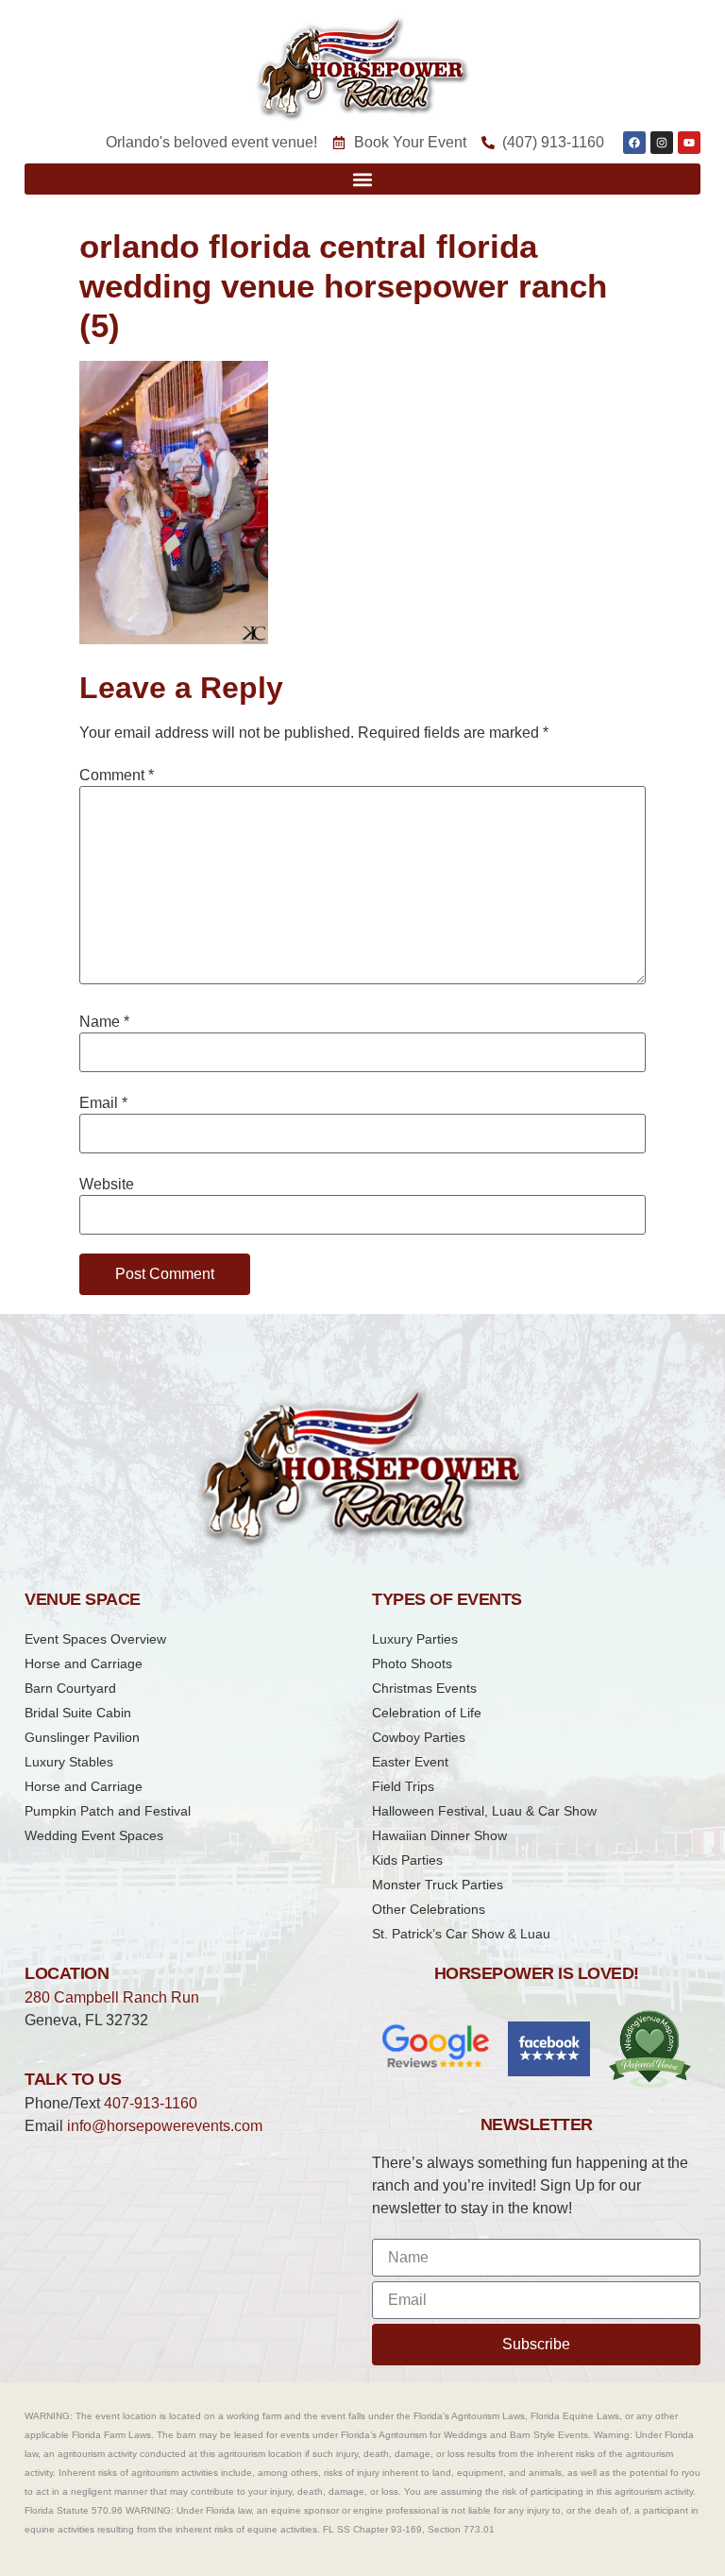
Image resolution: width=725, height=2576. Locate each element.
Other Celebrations (429, 1909)
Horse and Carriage (84, 1663)
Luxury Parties (415, 1639)
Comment (117, 776)
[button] (362, 179)
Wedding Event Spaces (94, 1835)
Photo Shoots (412, 1663)
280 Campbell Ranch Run (112, 1997)
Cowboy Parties (419, 1737)
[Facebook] (634, 143)
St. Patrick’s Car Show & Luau (461, 1934)
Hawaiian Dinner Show (439, 1835)
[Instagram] (662, 143)
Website (107, 1185)
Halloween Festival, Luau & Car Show (484, 1811)
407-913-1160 (151, 2103)
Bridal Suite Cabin (78, 1713)
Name (104, 1022)
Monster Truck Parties (438, 1885)
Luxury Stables (69, 1762)
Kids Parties (407, 1860)
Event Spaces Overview (95, 1639)
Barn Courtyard (70, 1688)
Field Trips (403, 1786)
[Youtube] (689, 143)
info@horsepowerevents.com (165, 2126)
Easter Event (410, 1762)
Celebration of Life (427, 1713)
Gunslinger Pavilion (82, 1737)
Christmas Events (424, 1688)
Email (103, 1103)
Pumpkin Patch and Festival (108, 1811)
